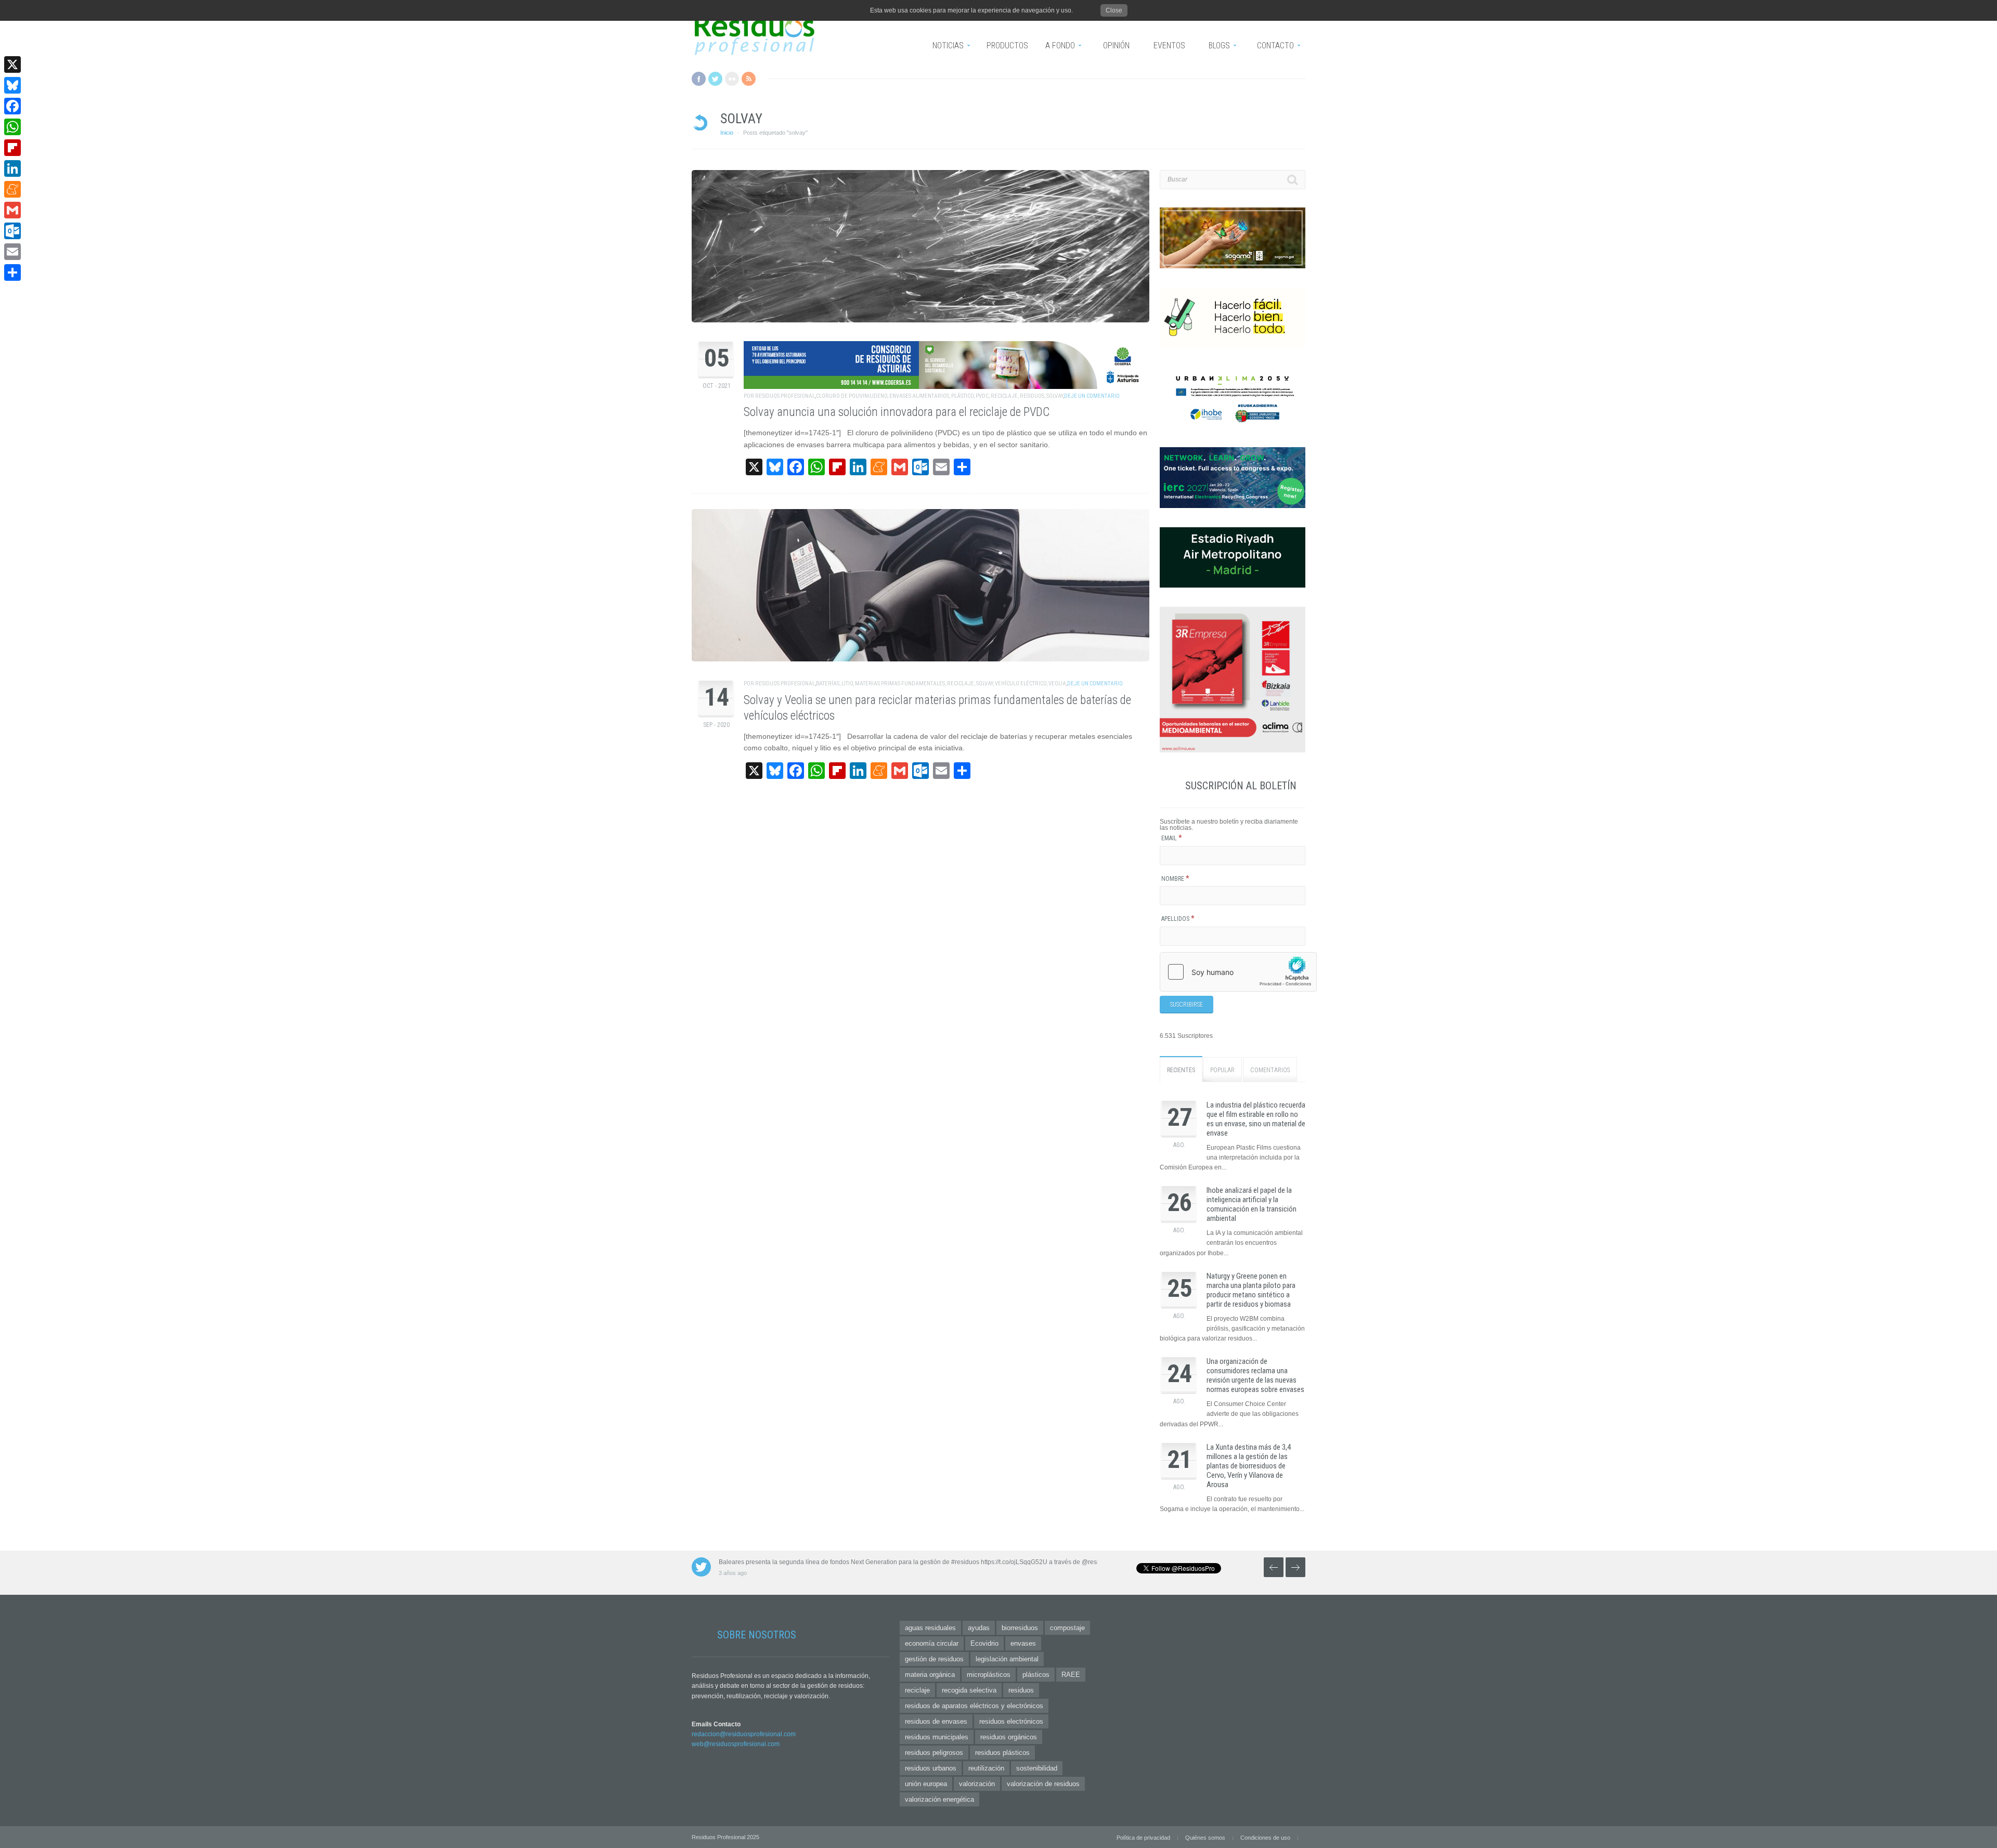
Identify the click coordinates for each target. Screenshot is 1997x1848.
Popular (1222, 1070)
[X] (12, 64)
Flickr (732, 79)
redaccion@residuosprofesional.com (744, 1734)
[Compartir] (12, 272)
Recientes (1181, 1070)
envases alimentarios (919, 396)
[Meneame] (12, 189)
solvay (1055, 396)
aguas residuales (930, 1628)
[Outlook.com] (12, 231)
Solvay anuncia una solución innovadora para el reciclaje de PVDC (897, 412)
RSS (749, 79)
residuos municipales (937, 1737)
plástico (962, 396)
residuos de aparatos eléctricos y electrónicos (974, 1706)
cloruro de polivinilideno (852, 396)
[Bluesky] (12, 85)
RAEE (1071, 1675)
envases (1023, 1643)
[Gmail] (12, 210)
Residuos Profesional (785, 396)
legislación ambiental (1007, 1659)
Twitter (715, 79)
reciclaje (1004, 396)
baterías (828, 684)
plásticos (1036, 1675)
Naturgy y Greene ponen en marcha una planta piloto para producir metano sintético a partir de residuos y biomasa (1251, 1290)
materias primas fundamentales (900, 684)
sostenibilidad (1037, 1768)
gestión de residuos (934, 1659)
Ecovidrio (984, 1643)
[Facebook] (12, 106)
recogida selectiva (969, 1690)
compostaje (1067, 1628)
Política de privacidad (1143, 1838)
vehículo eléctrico (1021, 684)
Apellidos (1178, 919)
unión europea (926, 1784)
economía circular (932, 1643)
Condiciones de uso (1265, 1838)
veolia (1057, 684)
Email (1172, 838)
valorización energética (939, 1799)
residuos (1032, 396)
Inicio (727, 133)
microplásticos (989, 1675)
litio (847, 684)
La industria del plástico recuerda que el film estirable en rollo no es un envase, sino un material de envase (1256, 1119)
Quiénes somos (1205, 1838)
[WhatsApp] (12, 127)
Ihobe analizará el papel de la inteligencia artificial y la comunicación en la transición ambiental (1252, 1204)
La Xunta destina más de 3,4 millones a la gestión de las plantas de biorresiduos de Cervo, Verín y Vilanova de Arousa (1249, 1466)
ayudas (979, 1628)
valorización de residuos (1043, 1784)
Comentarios (1270, 1070)
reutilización (986, 1768)
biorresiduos (1020, 1628)
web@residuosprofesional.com (736, 1744)
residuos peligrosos (934, 1753)
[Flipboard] (12, 148)
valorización (977, 1784)
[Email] (12, 252)
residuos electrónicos (1011, 1721)
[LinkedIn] (12, 168)
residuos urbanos (931, 1768)
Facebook (699, 79)
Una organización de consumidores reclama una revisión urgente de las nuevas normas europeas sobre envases (1255, 1375)
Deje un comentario (1092, 396)
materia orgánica (930, 1675)
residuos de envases (936, 1721)
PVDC (982, 396)
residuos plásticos (1002, 1753)
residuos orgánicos (1009, 1737)
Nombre (1175, 879)
